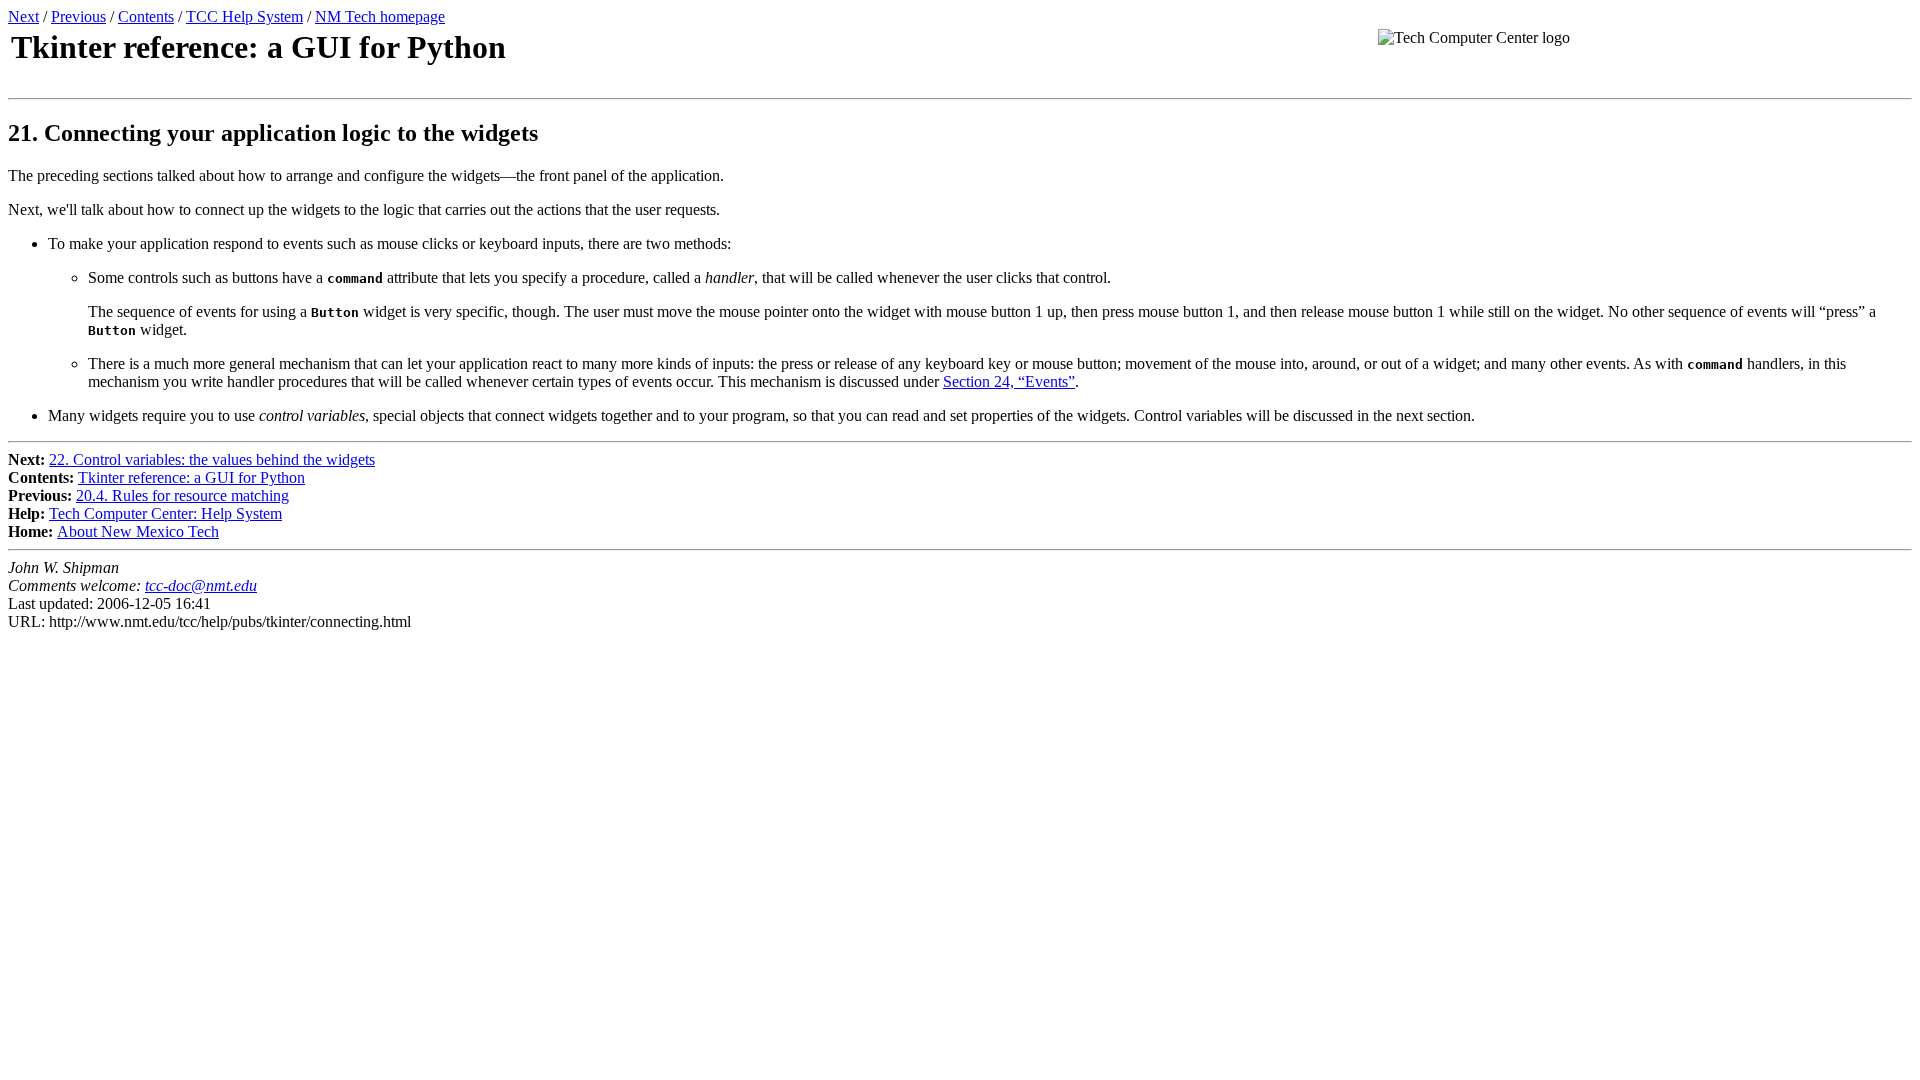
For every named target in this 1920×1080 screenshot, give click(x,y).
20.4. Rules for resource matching (182, 495)
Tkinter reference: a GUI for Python (191, 477)
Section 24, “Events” (1009, 381)
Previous (78, 16)
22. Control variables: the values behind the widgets (212, 459)
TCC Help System (244, 16)
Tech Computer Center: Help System (165, 513)
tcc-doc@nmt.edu (201, 585)
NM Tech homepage (380, 16)
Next (23, 16)
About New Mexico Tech (138, 531)
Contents (146, 16)
